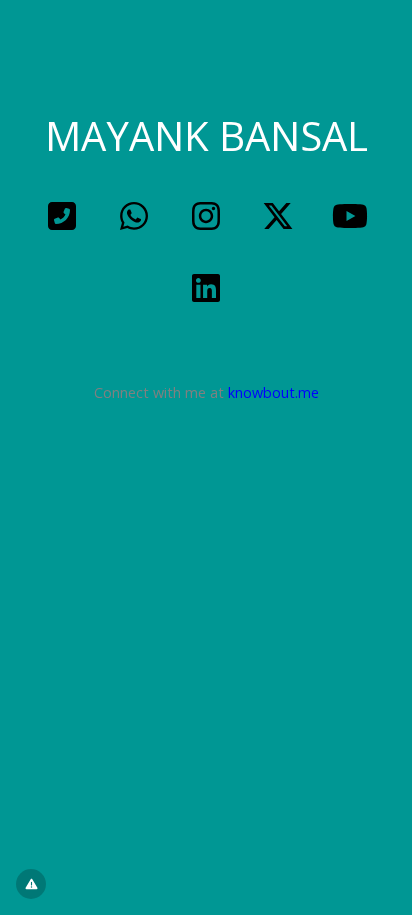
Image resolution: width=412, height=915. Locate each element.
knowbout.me (273, 392)
